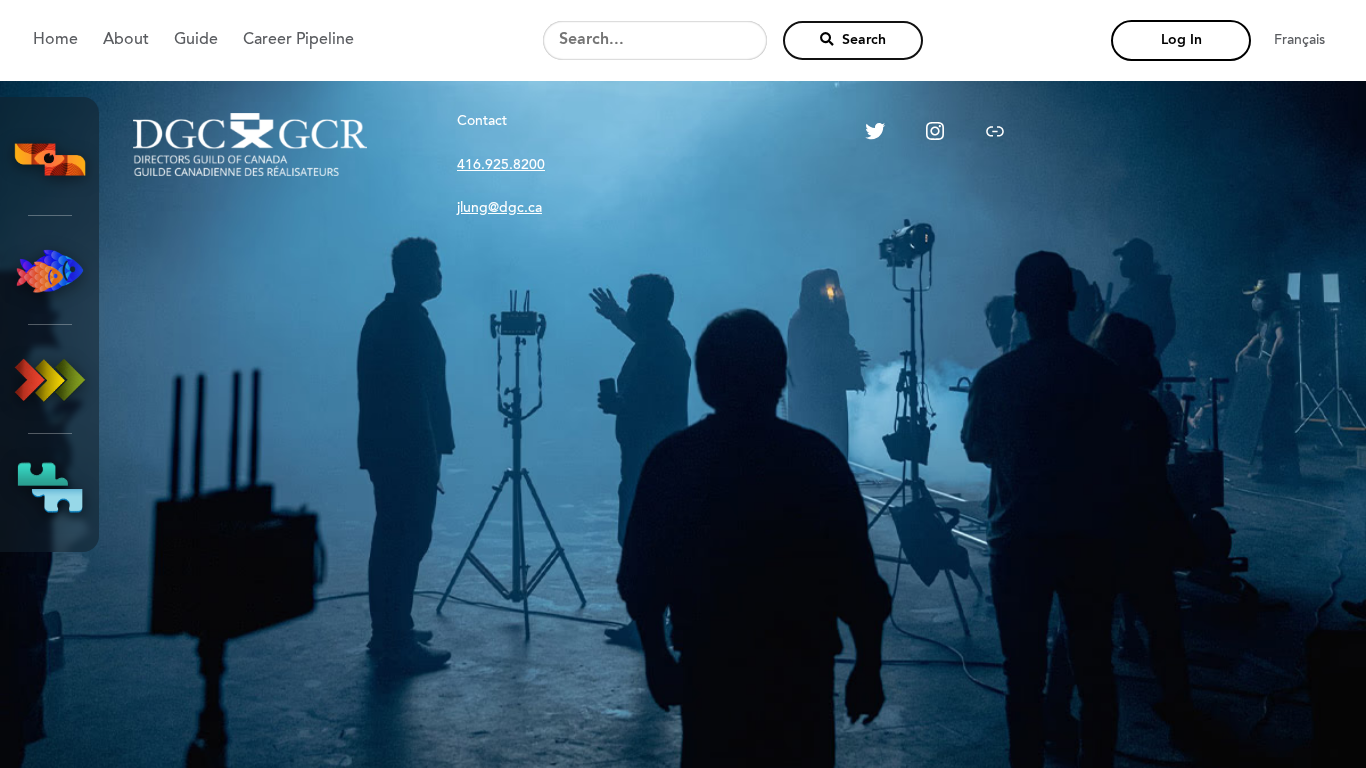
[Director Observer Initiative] (50, 161)
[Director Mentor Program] (50, 270)
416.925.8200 (501, 166)
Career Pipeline (298, 40)
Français (1299, 41)
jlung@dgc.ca (499, 209)
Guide (196, 40)
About (126, 40)
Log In (1181, 40)
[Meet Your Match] (50, 488)
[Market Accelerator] (50, 379)
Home (55, 40)
